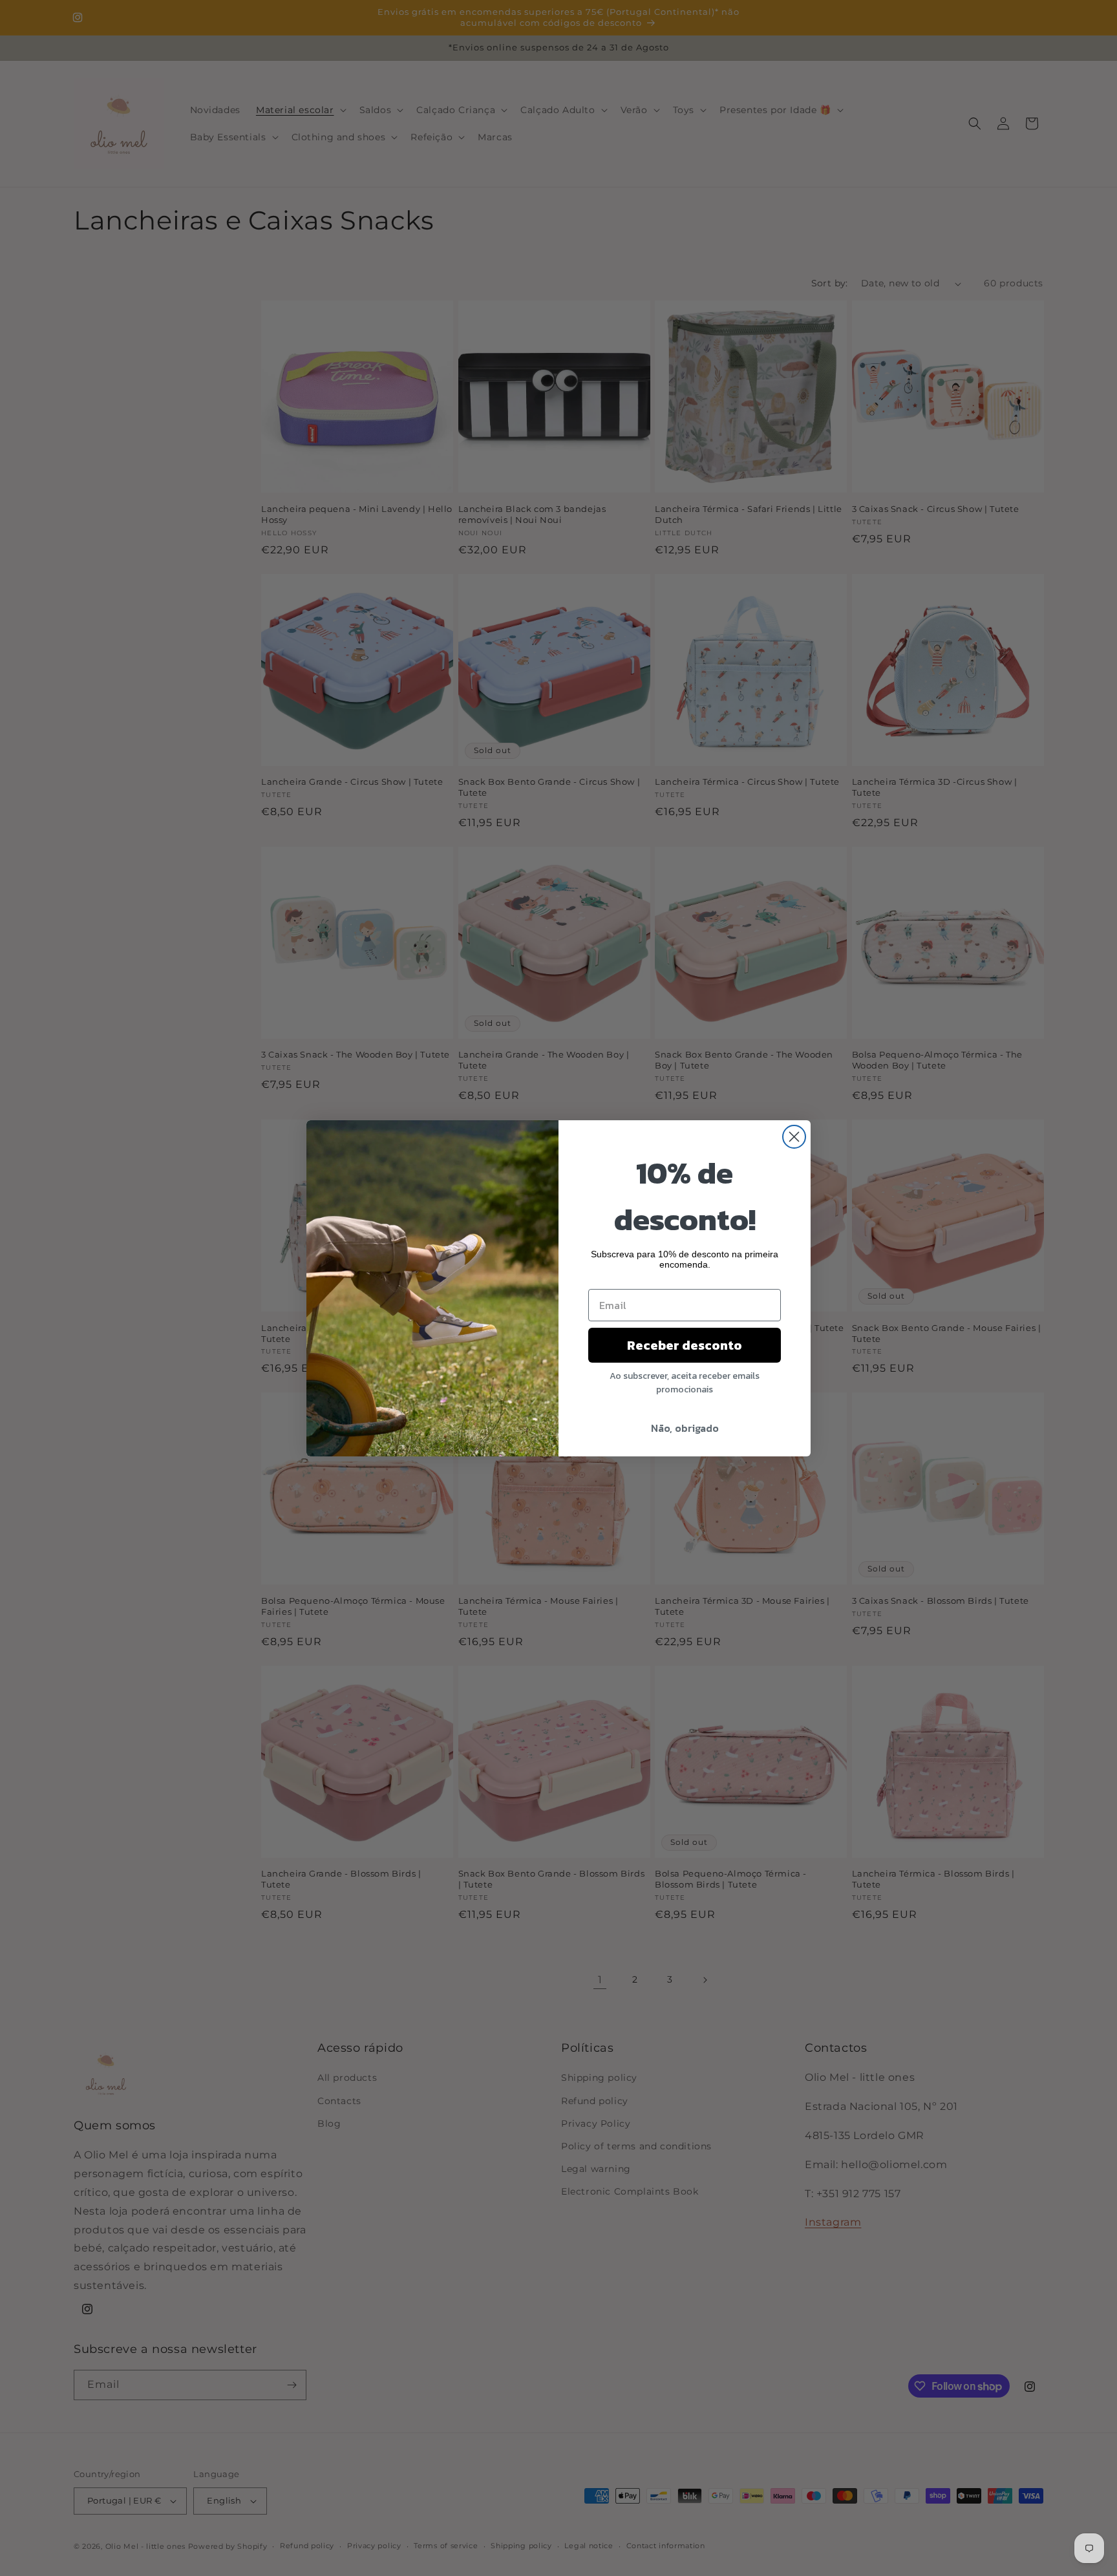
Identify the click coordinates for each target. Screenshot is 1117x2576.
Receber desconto (685, 1345)
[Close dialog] (794, 1137)
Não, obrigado (685, 1428)
